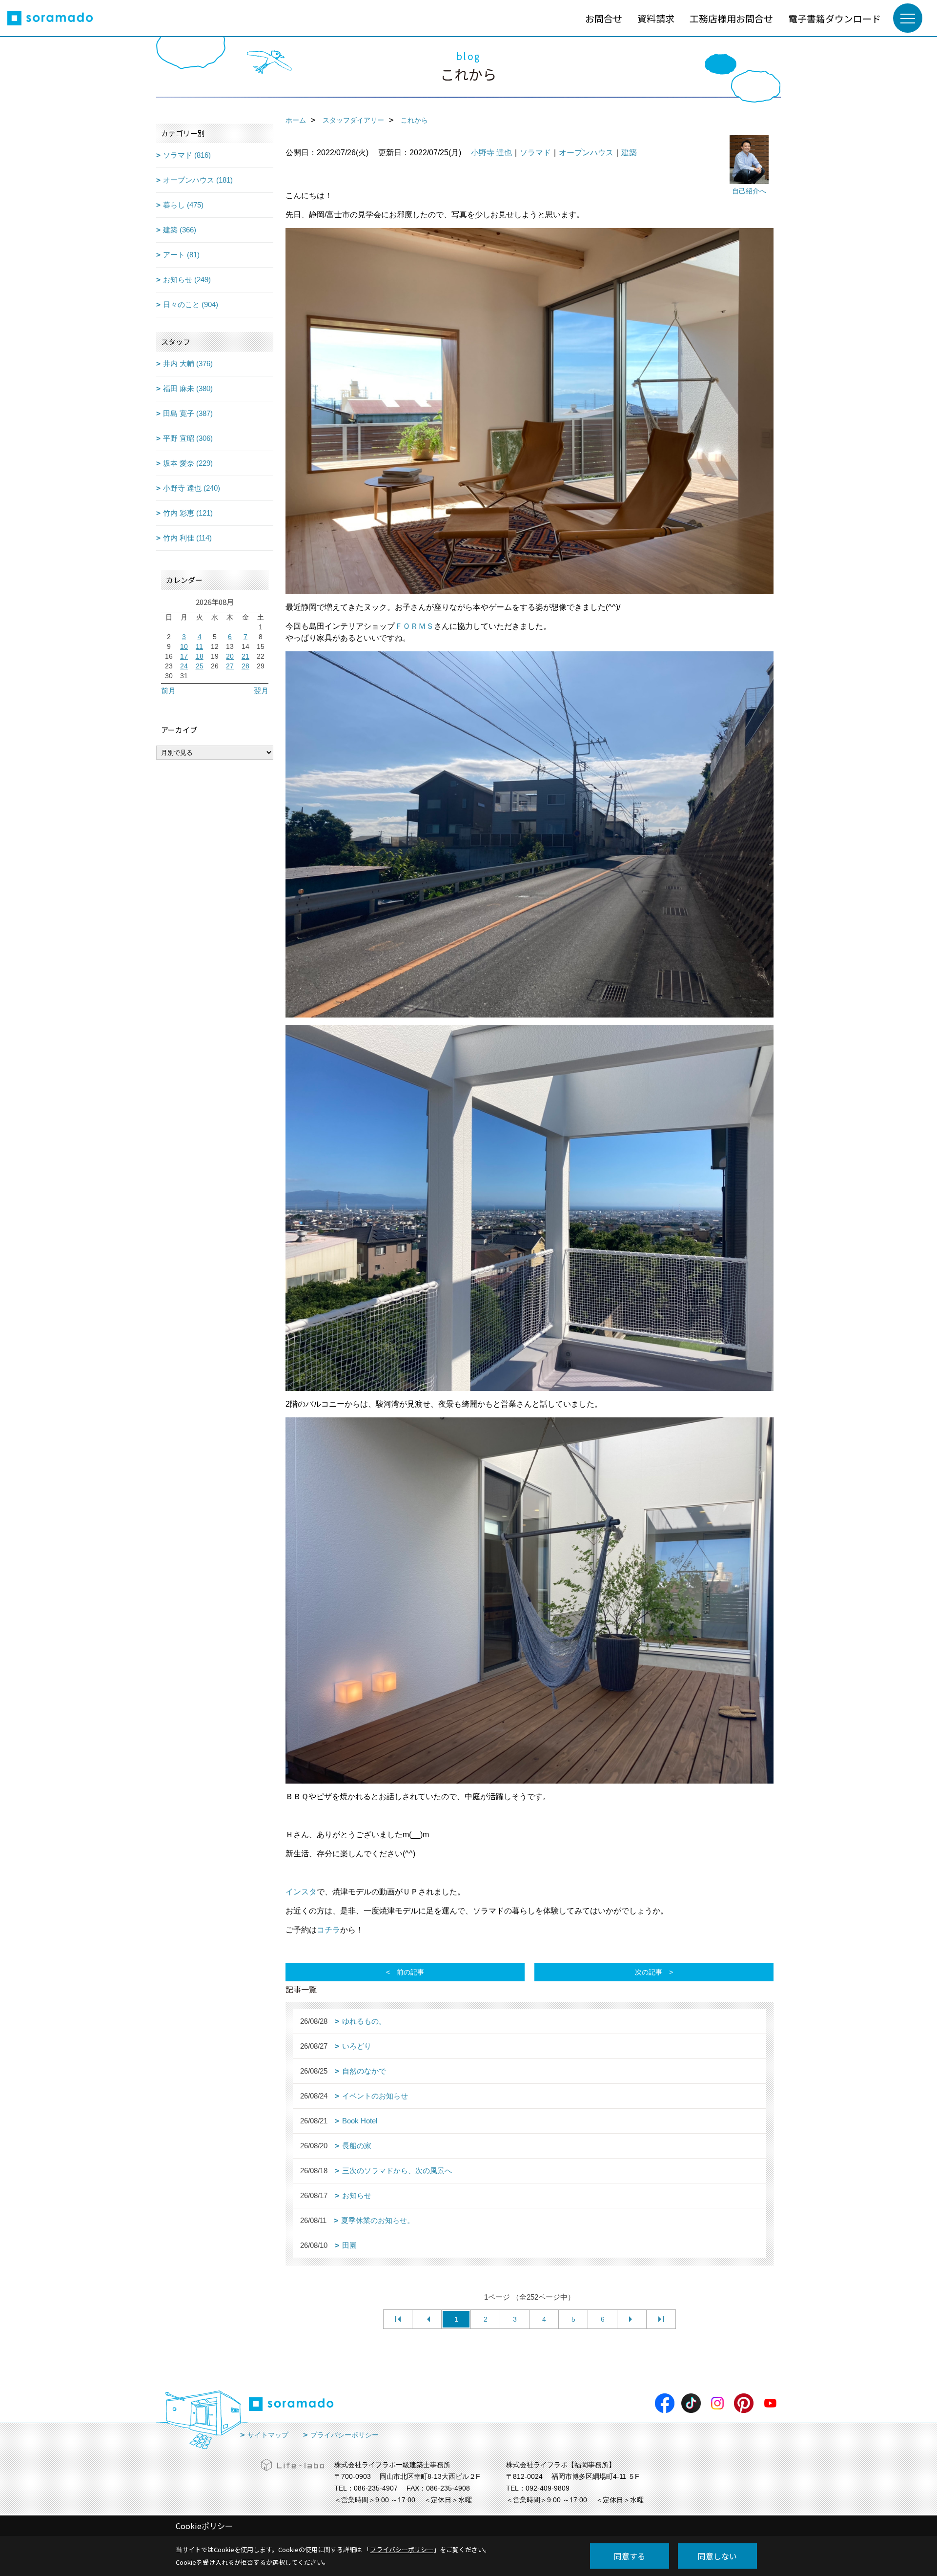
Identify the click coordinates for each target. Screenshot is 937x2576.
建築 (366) (180, 230)
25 (200, 666)
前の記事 (410, 1972)
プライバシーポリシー (345, 2435)
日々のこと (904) (191, 304)
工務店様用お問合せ (731, 18)
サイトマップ (268, 2435)
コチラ (328, 1930)
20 (230, 656)
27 (230, 666)
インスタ (301, 1892)
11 (199, 646)
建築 (629, 153)
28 (245, 666)
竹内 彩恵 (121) (188, 513)
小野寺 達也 (491, 153)
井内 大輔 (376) (188, 364)
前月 (168, 691)
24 (184, 666)
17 (184, 656)
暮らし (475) (183, 205)
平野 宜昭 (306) (188, 438)
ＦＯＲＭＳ (414, 626)
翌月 (261, 691)
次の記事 (649, 1972)
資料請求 (656, 18)
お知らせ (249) (187, 280)
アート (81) (181, 255)
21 (245, 656)
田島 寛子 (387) (188, 413)
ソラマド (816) (187, 155)
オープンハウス (586, 153)
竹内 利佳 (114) (187, 538)
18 (200, 656)
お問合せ (604, 18)
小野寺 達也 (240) (192, 488)
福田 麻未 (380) (188, 388)
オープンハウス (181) (198, 180)
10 (184, 646)
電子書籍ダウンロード (835, 18)
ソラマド (535, 153)
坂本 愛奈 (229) (188, 463)
